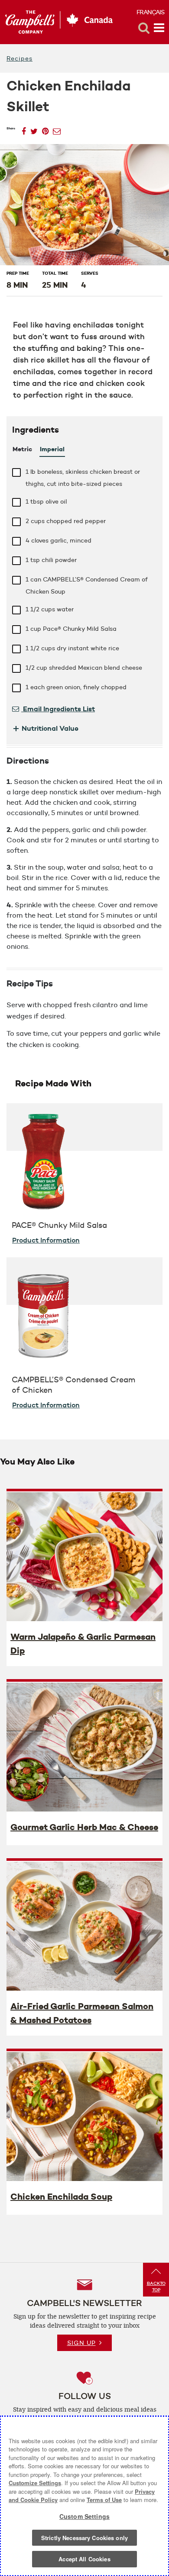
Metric (22, 449)
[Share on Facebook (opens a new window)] (24, 129)
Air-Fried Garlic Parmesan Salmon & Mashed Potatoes (82, 2013)
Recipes (19, 58)
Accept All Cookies (84, 2559)
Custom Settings (84, 2516)
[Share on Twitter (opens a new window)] (34, 129)
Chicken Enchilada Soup (61, 2197)
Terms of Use (104, 2500)
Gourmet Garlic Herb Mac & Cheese (84, 1827)
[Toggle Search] (144, 28)
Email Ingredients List (58, 709)
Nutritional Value (45, 728)
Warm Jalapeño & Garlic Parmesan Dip (83, 1644)
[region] (84, 2496)
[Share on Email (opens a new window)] (57, 129)
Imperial (52, 449)
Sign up (81, 2343)
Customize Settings (35, 2483)
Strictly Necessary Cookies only (84, 2538)
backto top (156, 2287)
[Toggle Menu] (159, 28)
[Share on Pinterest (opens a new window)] (45, 129)
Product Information (46, 1240)
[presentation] (84, 1556)
